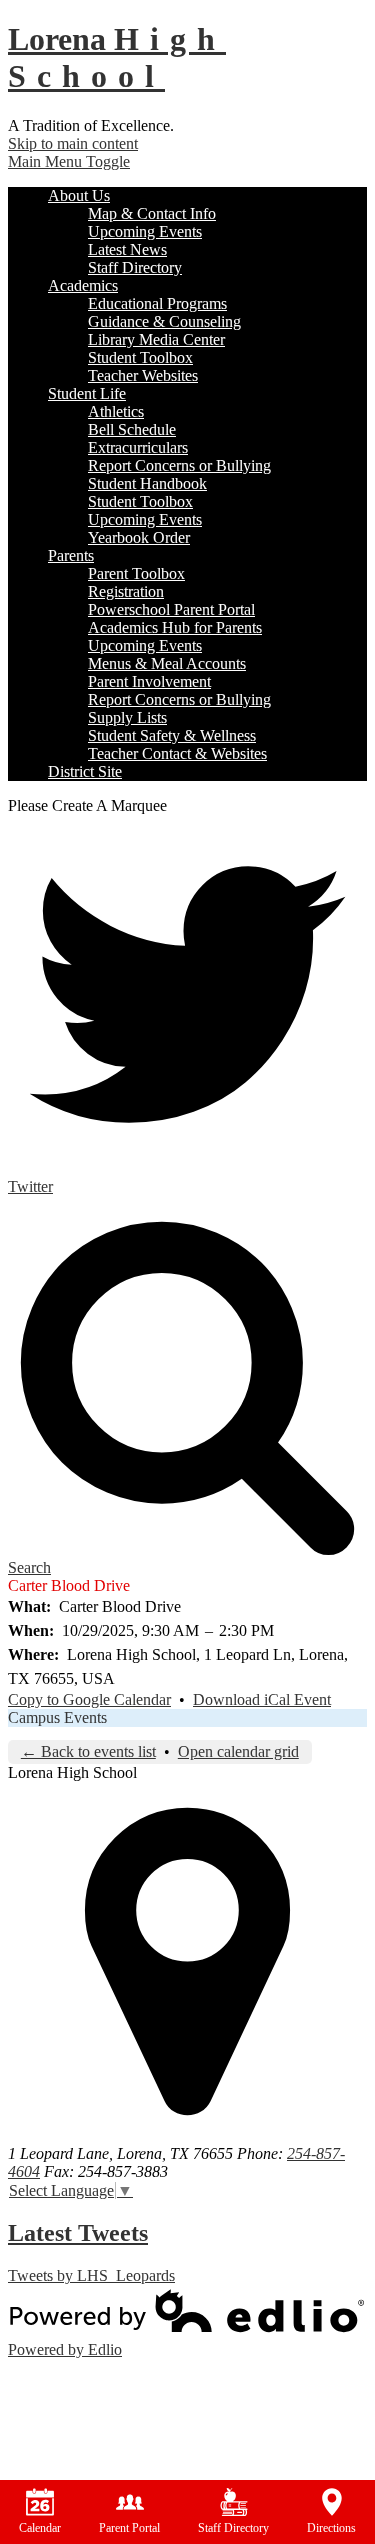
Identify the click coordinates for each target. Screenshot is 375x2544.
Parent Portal (129, 2528)
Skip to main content (73, 143)
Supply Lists (127, 717)
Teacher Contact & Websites (177, 753)
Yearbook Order (139, 537)
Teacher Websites (143, 375)
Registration (126, 591)
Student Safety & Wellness (172, 735)
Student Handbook (147, 483)
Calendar (40, 2528)
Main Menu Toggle (69, 161)
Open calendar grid (238, 1751)
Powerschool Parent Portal (171, 609)
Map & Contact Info (152, 213)
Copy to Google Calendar (89, 1699)
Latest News (127, 249)
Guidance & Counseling (164, 321)
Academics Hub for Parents (175, 627)
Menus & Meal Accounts (167, 663)
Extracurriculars (138, 447)
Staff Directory (135, 267)
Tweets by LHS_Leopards (91, 2275)
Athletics (116, 411)
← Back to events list (88, 1751)
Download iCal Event (262, 1699)
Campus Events (57, 1717)
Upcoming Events (145, 231)
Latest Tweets (78, 2233)
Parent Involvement (149, 681)
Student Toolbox (140, 357)
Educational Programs (157, 303)
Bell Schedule (132, 429)
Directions (331, 2528)
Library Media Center (156, 339)
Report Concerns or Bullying (179, 465)
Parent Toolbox (136, 573)
